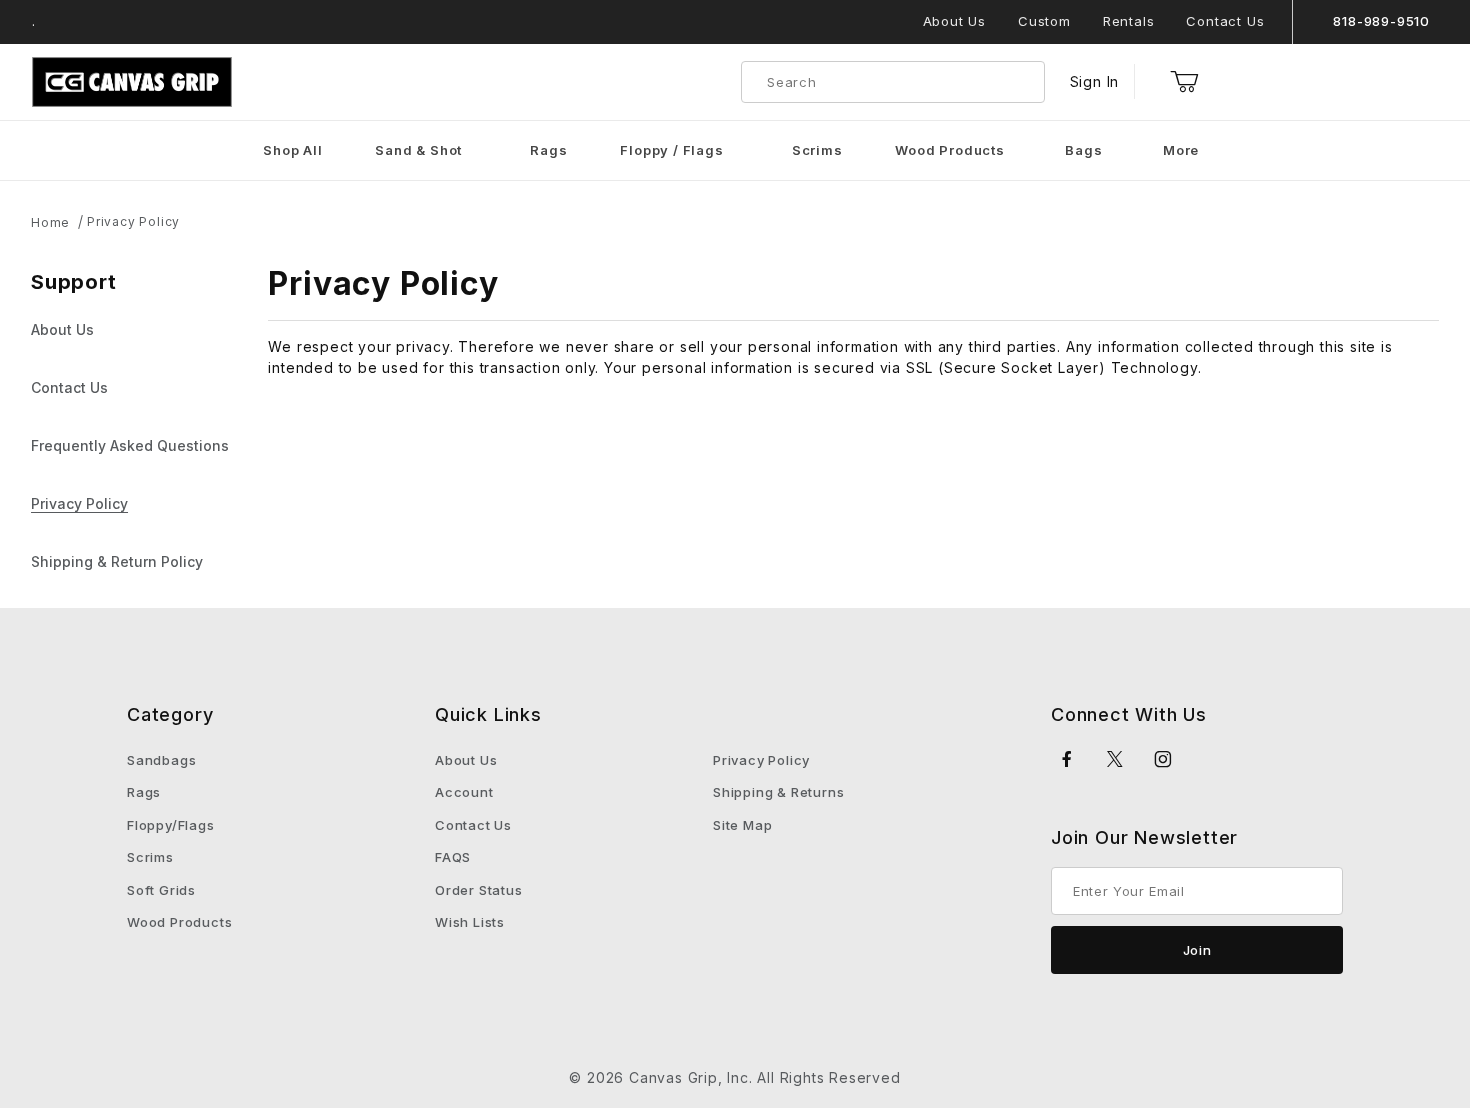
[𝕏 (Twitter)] (1115, 759)
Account (464, 792)
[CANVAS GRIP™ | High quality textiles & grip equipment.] (132, 80)
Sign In (1095, 81)
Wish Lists (470, 922)
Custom (1044, 21)
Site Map (742, 825)
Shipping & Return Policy (117, 561)
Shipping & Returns (778, 792)
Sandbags (161, 760)
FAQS (453, 857)
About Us (954, 21)
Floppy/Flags (171, 825)
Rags (144, 792)
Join (1197, 950)
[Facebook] (1067, 759)
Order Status (479, 890)
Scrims (150, 857)
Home (50, 222)
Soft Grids (161, 890)
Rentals (1129, 21)
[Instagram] (1163, 759)
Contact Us (1225, 21)
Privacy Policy (133, 221)
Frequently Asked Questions (130, 445)
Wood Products (179, 922)
